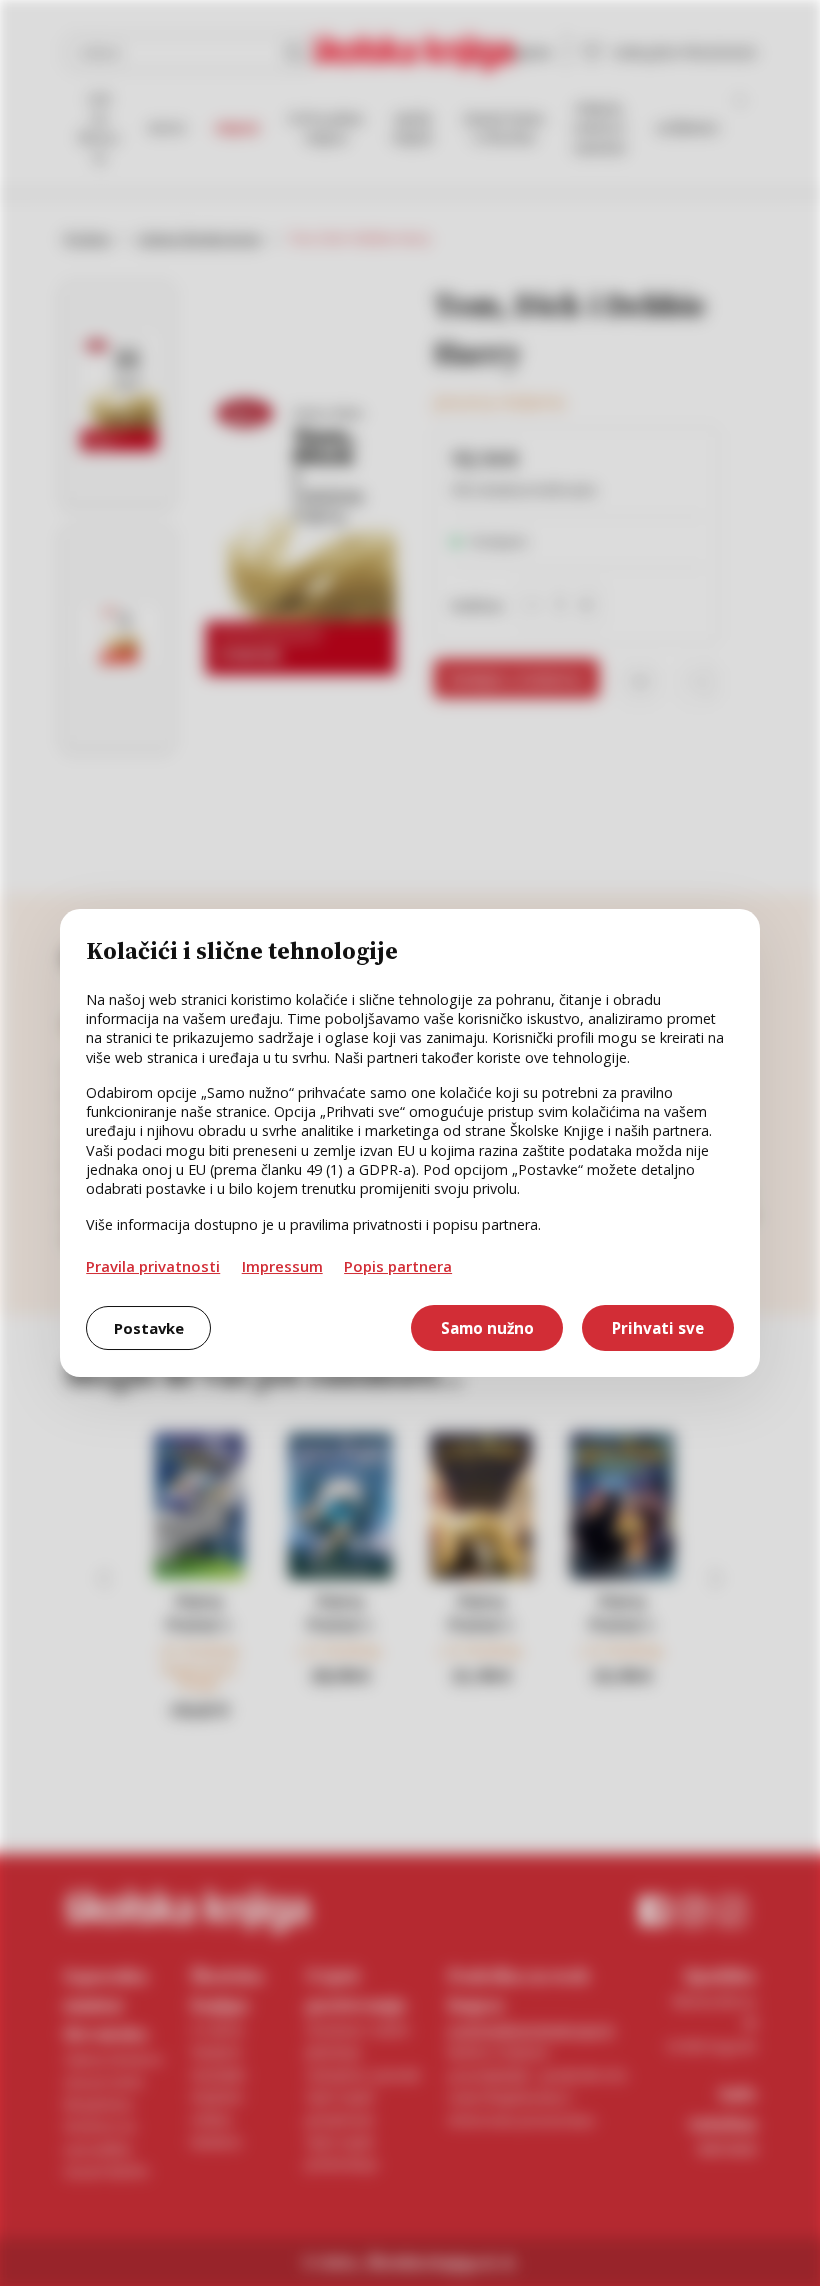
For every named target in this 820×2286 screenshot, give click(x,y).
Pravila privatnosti (153, 1266)
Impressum (282, 1266)
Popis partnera (398, 1266)
